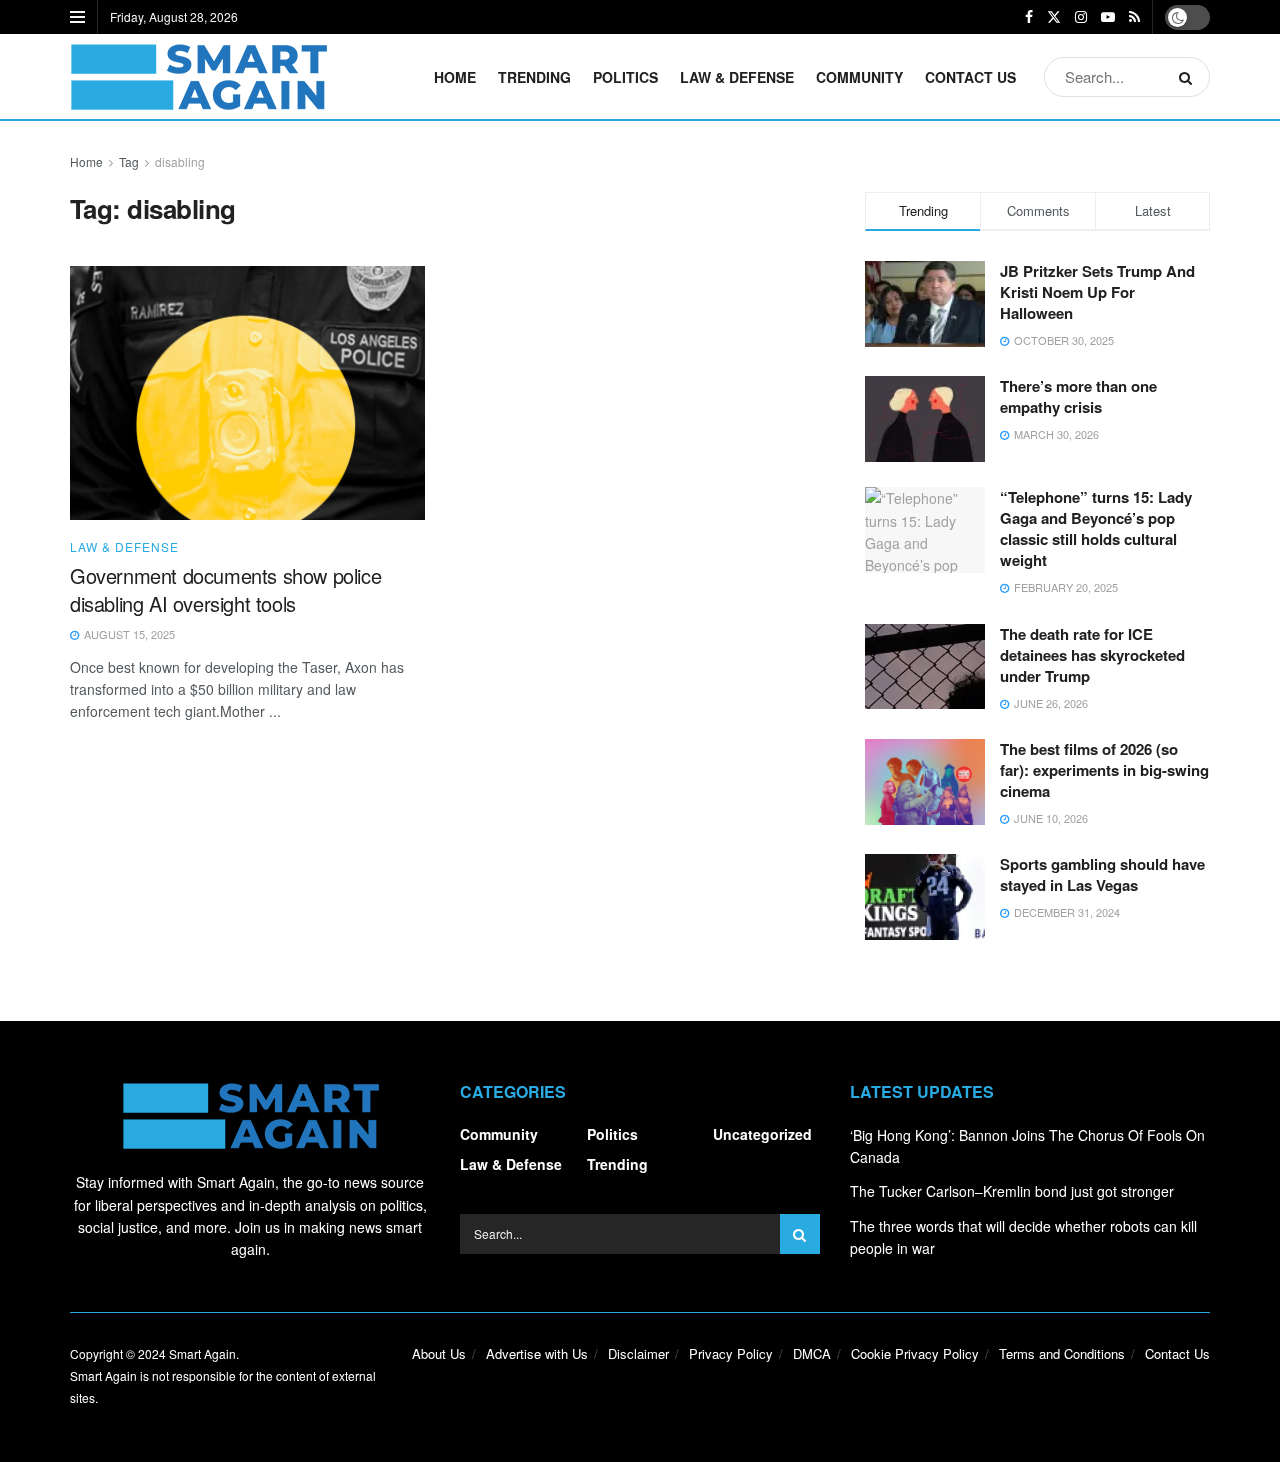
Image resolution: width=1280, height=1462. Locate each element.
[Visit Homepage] (198, 77)
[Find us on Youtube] (1108, 17)
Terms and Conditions (1062, 1353)
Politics (625, 77)
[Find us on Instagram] (1081, 17)
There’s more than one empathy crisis (1078, 396)
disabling (180, 161)
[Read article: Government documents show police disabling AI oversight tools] (247, 393)
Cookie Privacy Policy (915, 1353)
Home (455, 77)
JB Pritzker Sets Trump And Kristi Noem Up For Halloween (1097, 292)
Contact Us (970, 77)
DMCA (812, 1353)
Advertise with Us (537, 1353)
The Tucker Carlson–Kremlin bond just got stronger (1012, 1191)
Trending (534, 77)
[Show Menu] (77, 17)
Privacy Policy (731, 1353)
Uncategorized (762, 1134)
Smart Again (202, 1353)
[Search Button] (1189, 77)
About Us (439, 1353)
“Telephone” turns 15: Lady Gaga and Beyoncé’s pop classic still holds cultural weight (1096, 528)
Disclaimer (638, 1353)
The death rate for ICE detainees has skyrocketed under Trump (1092, 655)
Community (859, 77)
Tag (129, 161)
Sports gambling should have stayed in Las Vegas (1102, 874)
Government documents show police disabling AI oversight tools (225, 589)
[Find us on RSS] (1134, 17)
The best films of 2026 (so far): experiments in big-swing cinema (1104, 770)
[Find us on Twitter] (1054, 17)
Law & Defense (737, 77)
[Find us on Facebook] (1029, 17)
